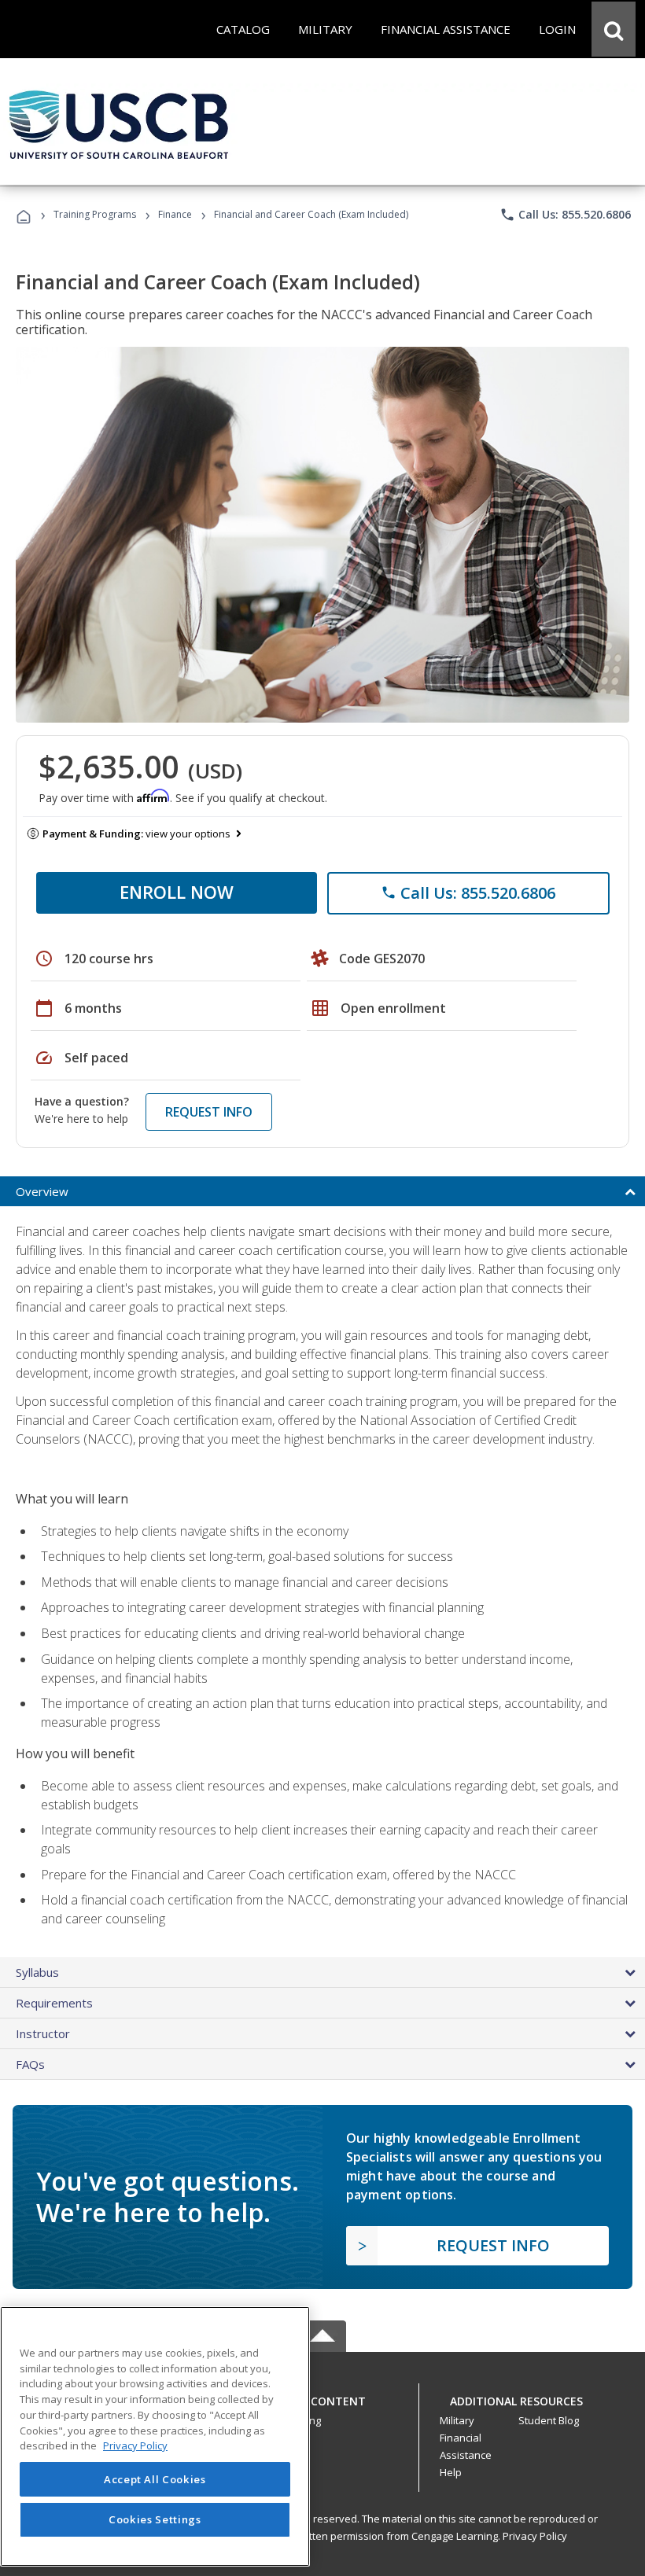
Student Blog (549, 2420)
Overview (42, 1191)
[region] (155, 2436)
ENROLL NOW (177, 892)
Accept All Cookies (155, 2479)
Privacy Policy (535, 2536)
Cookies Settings (155, 2519)
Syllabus (37, 1972)
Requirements (54, 2003)
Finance (175, 214)
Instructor (43, 2033)
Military (457, 2420)
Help (451, 2472)
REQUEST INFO (209, 1112)
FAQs (30, 2064)
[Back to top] (322, 2397)
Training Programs (95, 214)
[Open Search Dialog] (614, 29)
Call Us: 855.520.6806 (565, 215)
